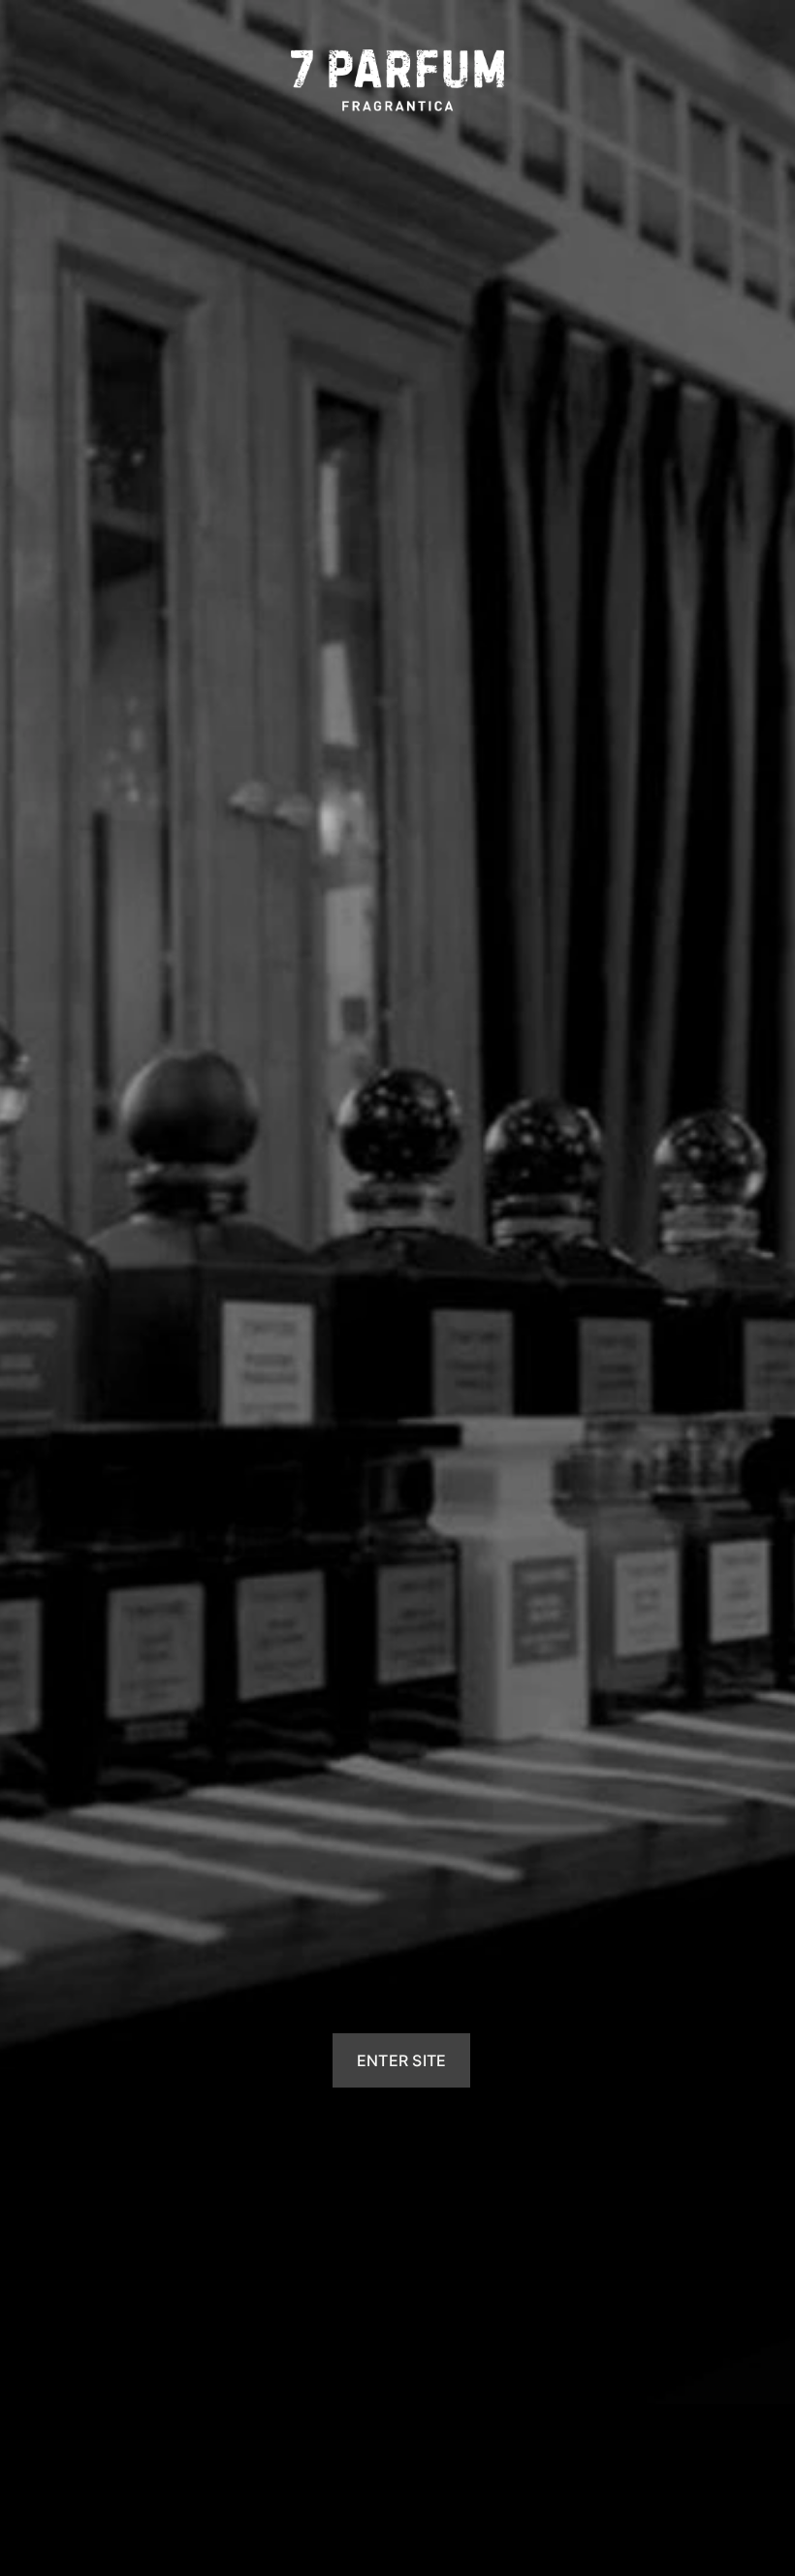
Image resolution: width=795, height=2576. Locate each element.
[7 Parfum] (397, 80)
